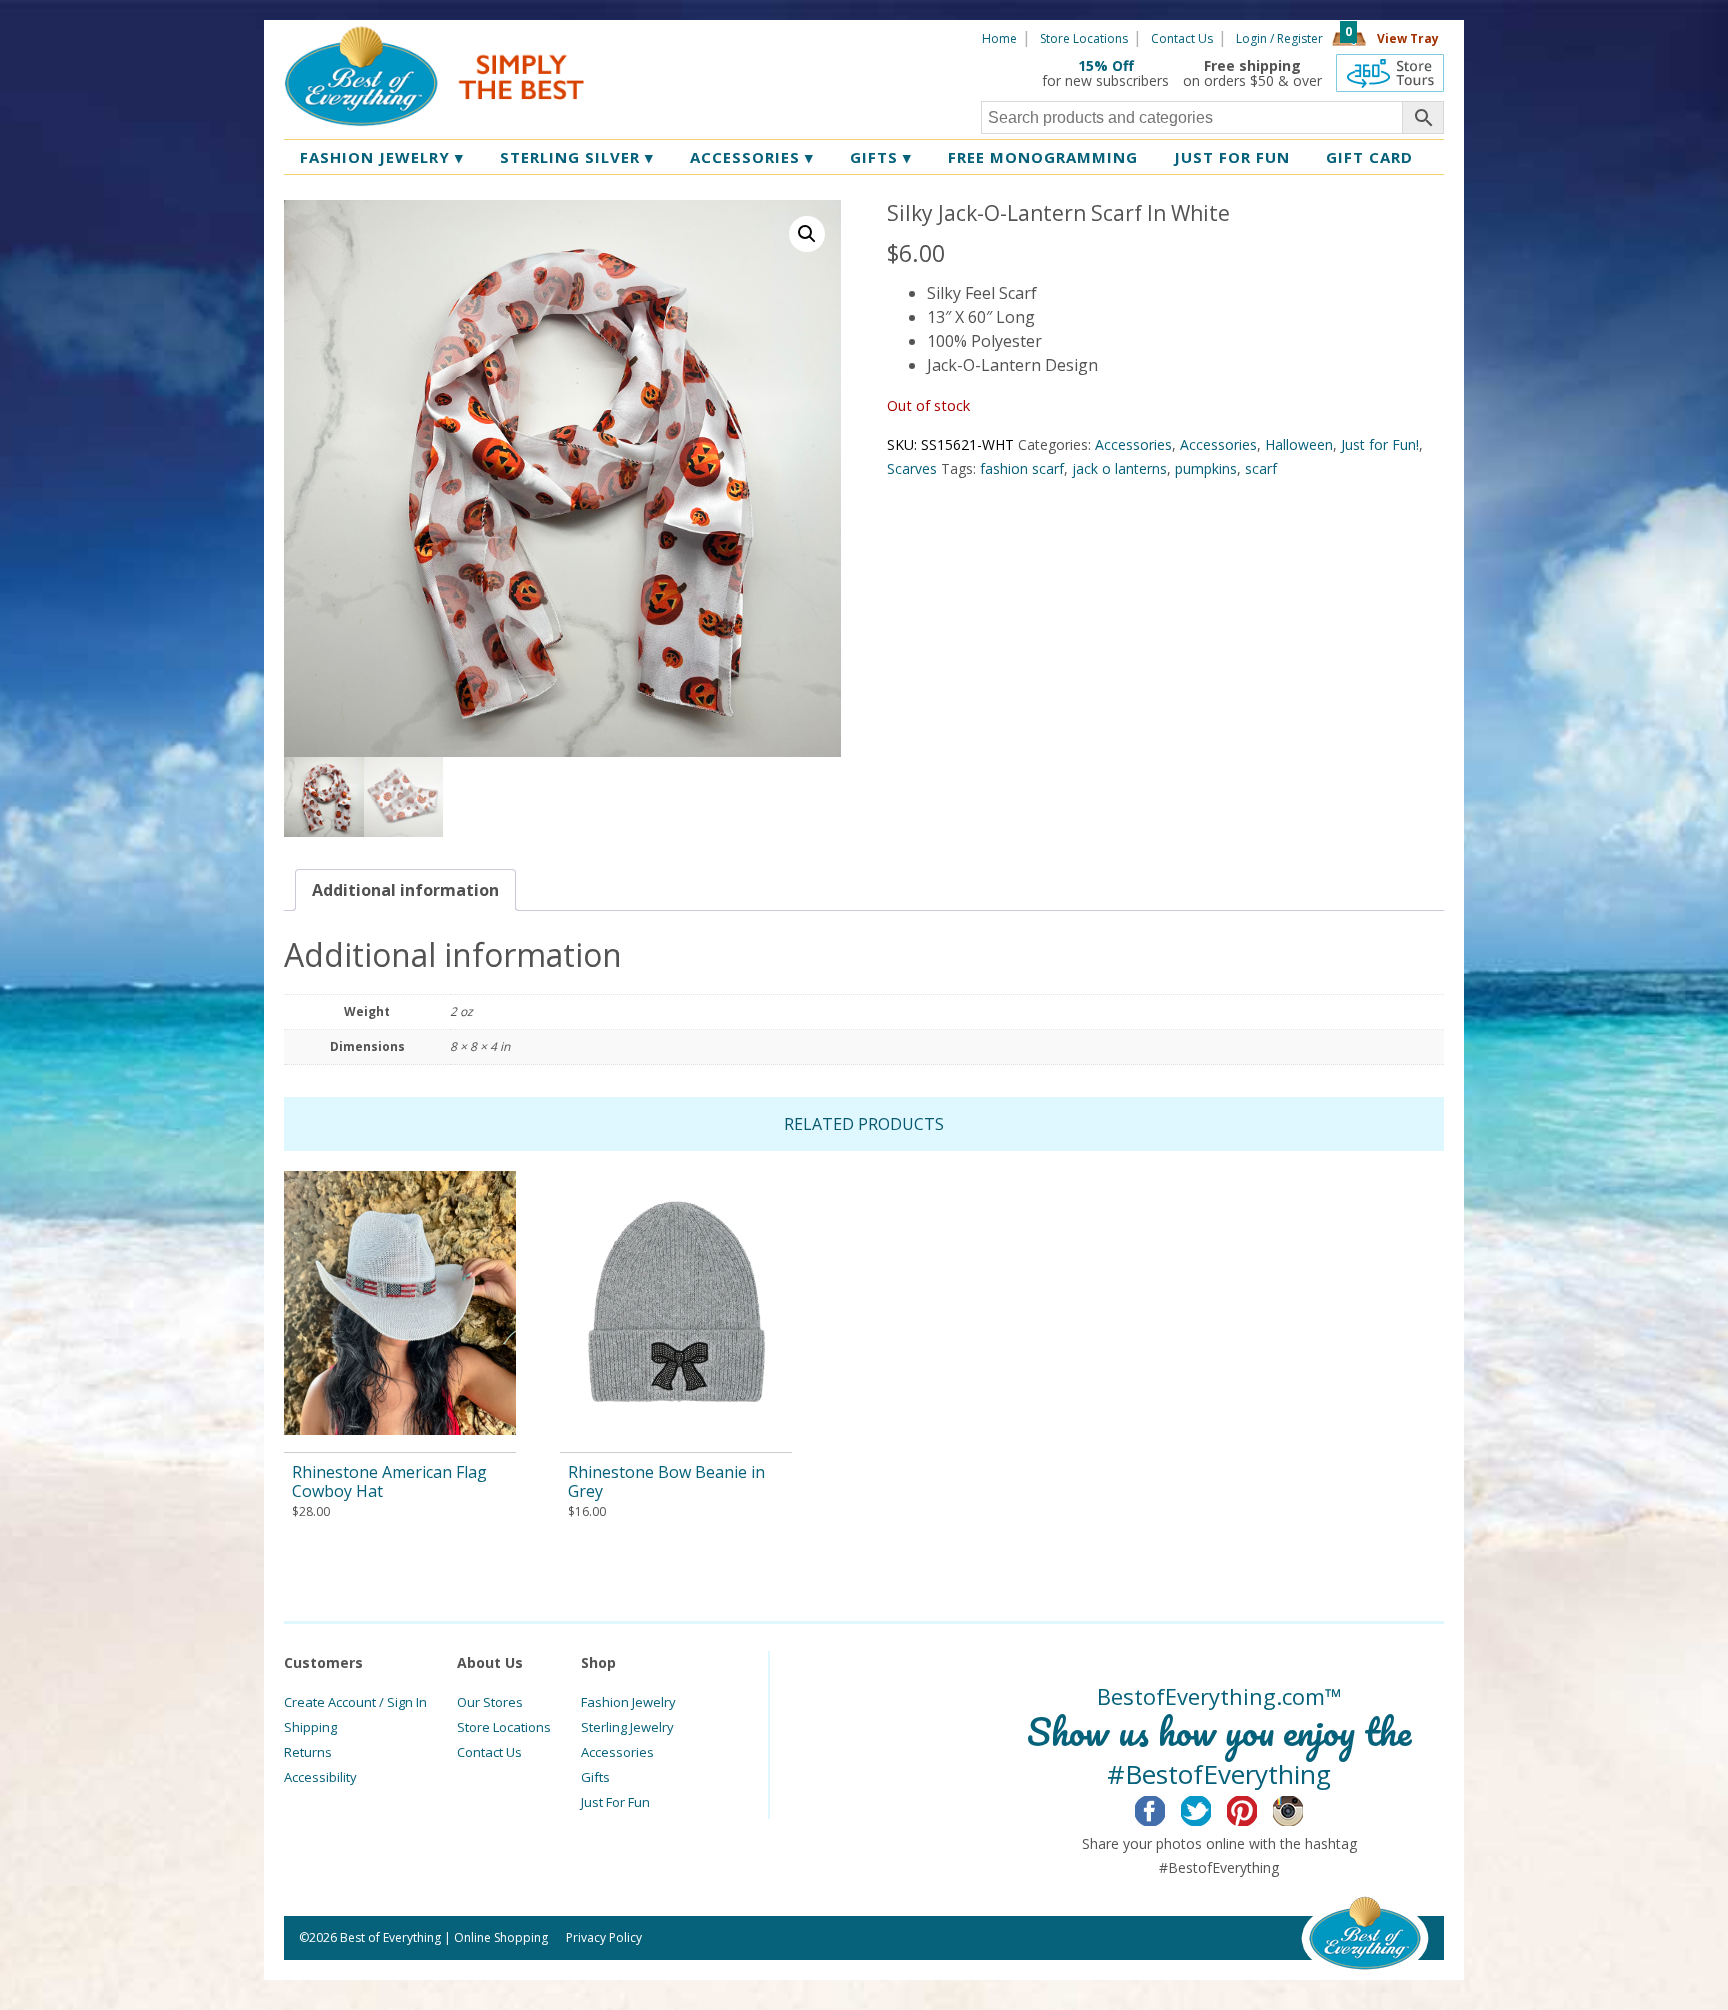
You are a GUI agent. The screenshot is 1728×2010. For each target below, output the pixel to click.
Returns (308, 1752)
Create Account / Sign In (355, 1702)
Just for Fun (1232, 157)
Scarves (912, 468)
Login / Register (1279, 38)
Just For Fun (615, 1802)
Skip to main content (661, 37)
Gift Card (1369, 157)
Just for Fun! (1380, 444)
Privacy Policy (604, 1937)
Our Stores (490, 1702)
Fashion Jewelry (382, 157)
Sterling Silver (577, 157)
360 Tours (1390, 73)
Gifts (881, 157)
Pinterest (1257, 1808)
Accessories (752, 157)
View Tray (1408, 38)
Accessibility (320, 1777)
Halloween (1299, 444)
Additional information (405, 890)
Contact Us (1182, 38)
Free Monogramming (1043, 157)
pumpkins (1206, 468)
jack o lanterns (1119, 468)
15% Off (1106, 65)
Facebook (1165, 1808)
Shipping (310, 1727)
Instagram (1303, 1808)
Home (999, 38)
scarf (1261, 468)
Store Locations (1084, 38)
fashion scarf (1022, 468)
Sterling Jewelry (627, 1727)
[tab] (405, 890)
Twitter (1211, 1808)
